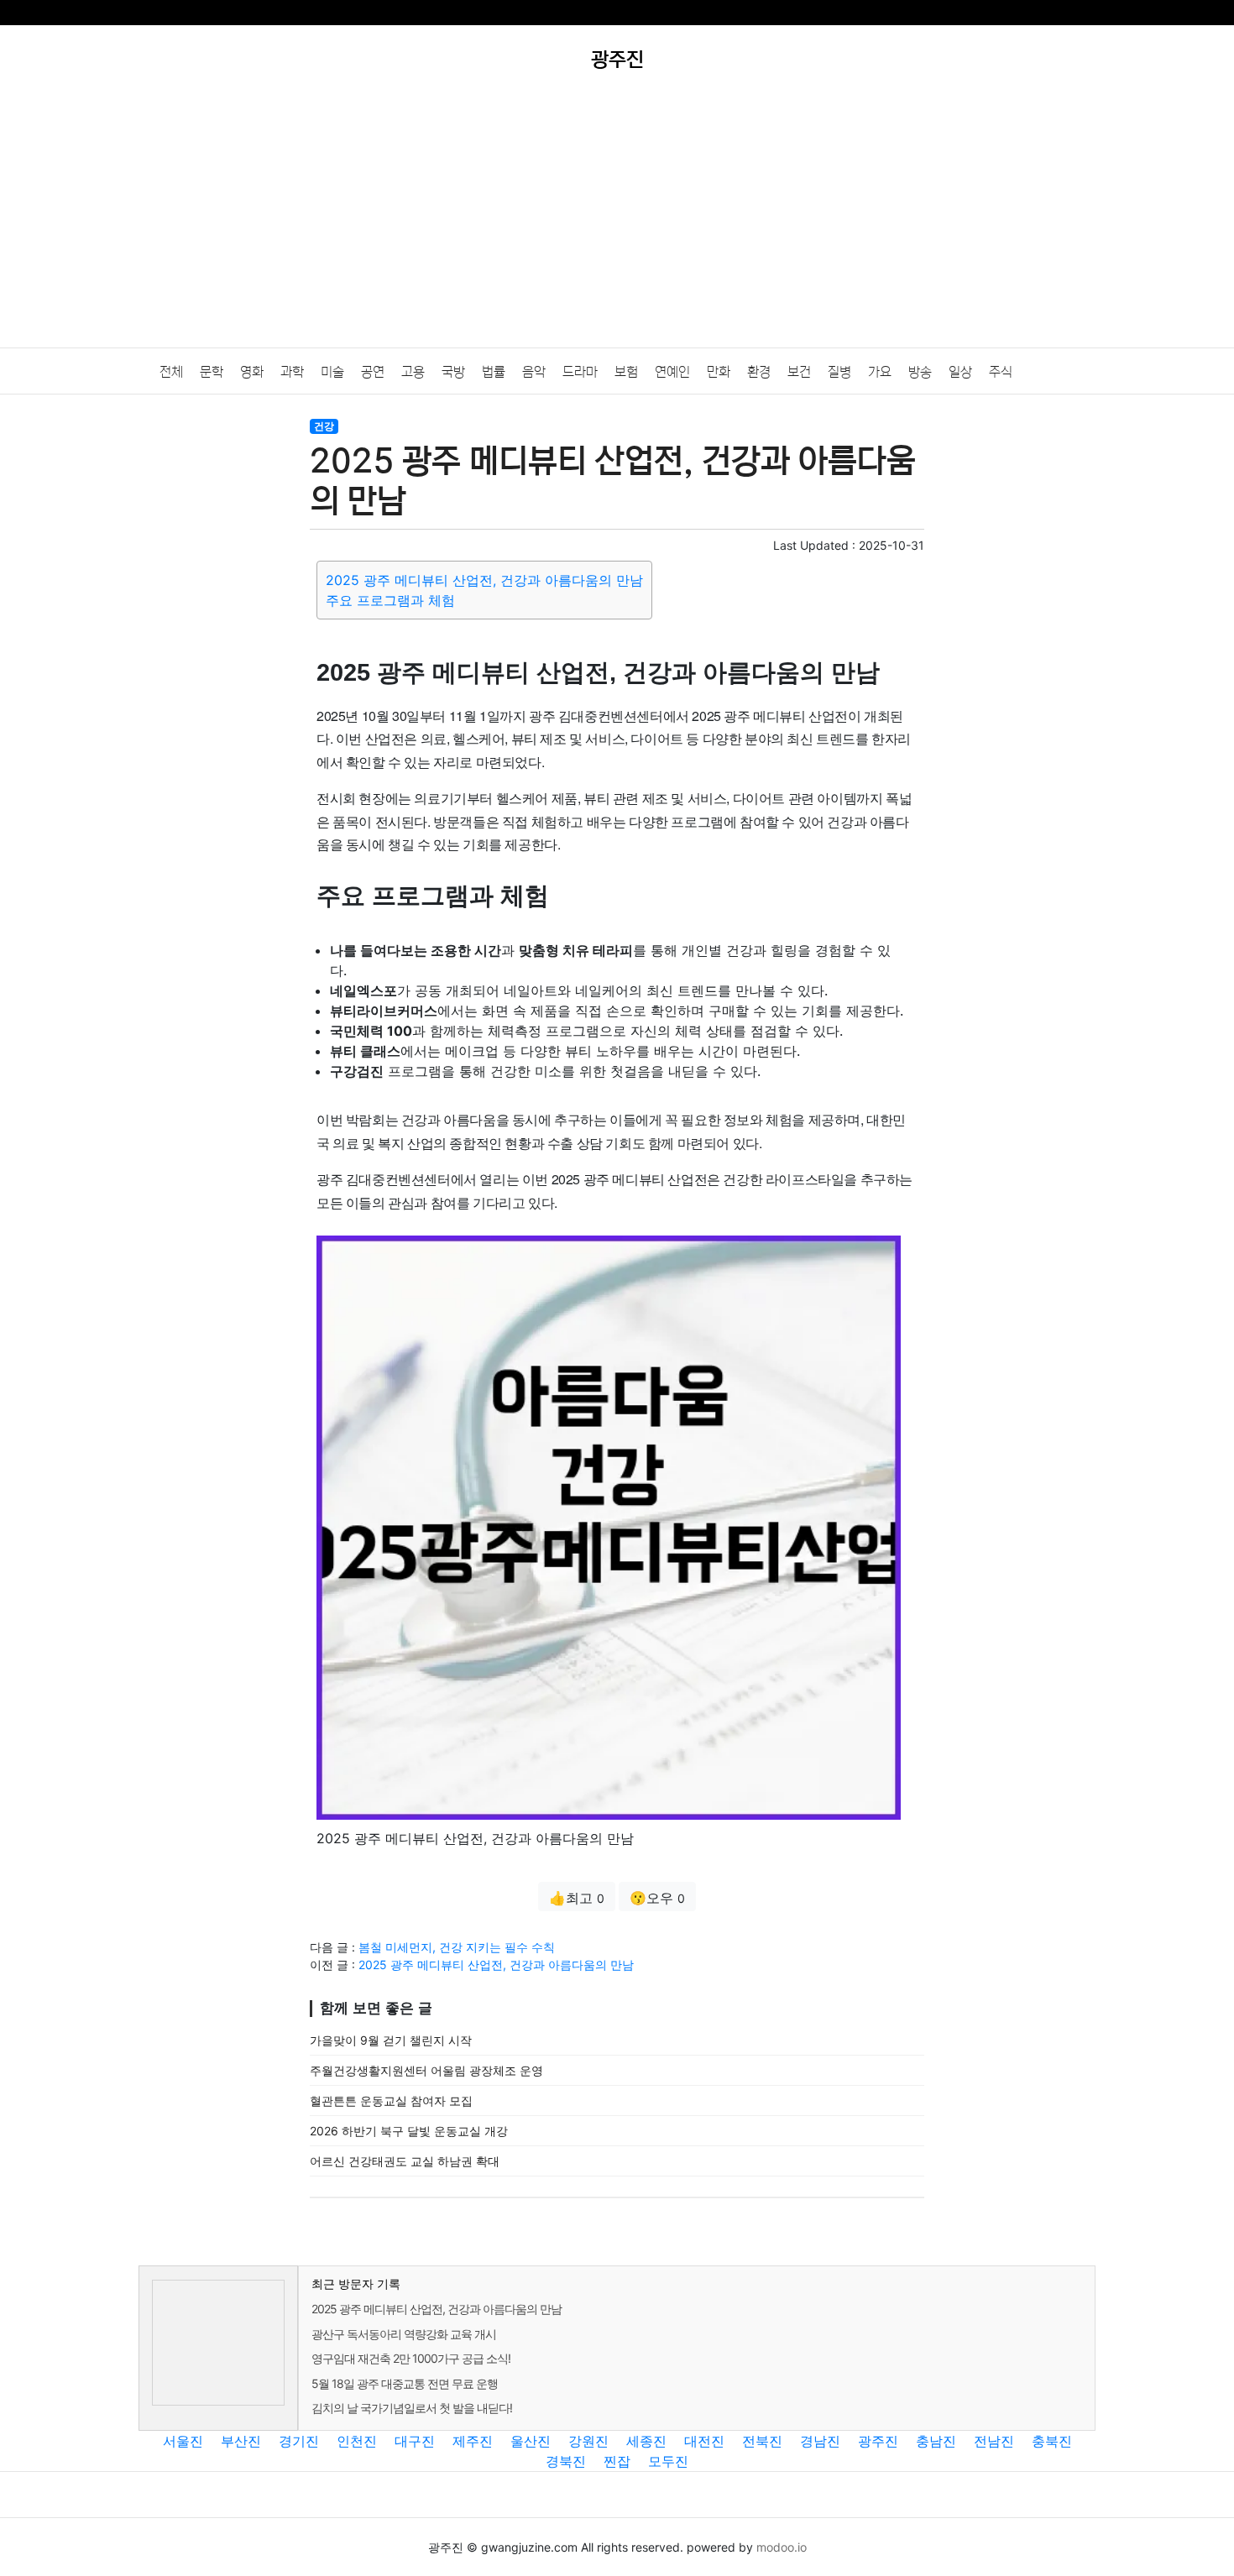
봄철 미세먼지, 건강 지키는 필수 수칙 (457, 1947)
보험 (626, 372)
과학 (292, 372)
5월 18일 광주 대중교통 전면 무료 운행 (405, 2383)
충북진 (1052, 2441)
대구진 (415, 2441)
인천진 (357, 2441)
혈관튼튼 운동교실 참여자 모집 (391, 2101)
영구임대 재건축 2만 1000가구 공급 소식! (411, 2358)
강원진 (588, 2441)
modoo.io (782, 2547)
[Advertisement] (617, 222)
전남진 (994, 2441)
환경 (759, 372)
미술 (332, 372)
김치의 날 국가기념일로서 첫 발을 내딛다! (412, 2408)
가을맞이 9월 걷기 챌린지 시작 (391, 2040)
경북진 (566, 2461)
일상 (960, 372)
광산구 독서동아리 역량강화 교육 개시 (404, 2334)
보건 (799, 372)
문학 (212, 372)
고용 (413, 372)
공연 (373, 372)
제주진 (473, 2441)
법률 (494, 372)
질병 (839, 372)
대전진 (704, 2441)
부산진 (241, 2441)
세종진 (646, 2441)
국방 (453, 372)
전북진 (762, 2441)
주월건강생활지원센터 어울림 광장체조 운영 (426, 2070)
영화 (252, 372)
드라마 (580, 372)
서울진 (183, 2441)
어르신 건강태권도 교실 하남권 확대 (405, 2161)
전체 (171, 372)
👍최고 (577, 1898)
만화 (719, 372)
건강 (324, 426)
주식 (1001, 372)
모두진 (668, 2461)
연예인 (672, 372)
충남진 (936, 2441)
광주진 (878, 2441)
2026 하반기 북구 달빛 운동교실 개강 (409, 2131)
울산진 (531, 2441)
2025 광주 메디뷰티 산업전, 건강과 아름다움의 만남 (484, 580)
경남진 (820, 2441)
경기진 (299, 2441)
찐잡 (617, 2461)
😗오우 (657, 1898)
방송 (920, 372)
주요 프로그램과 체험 (390, 600)
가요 (880, 372)
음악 (534, 372)
